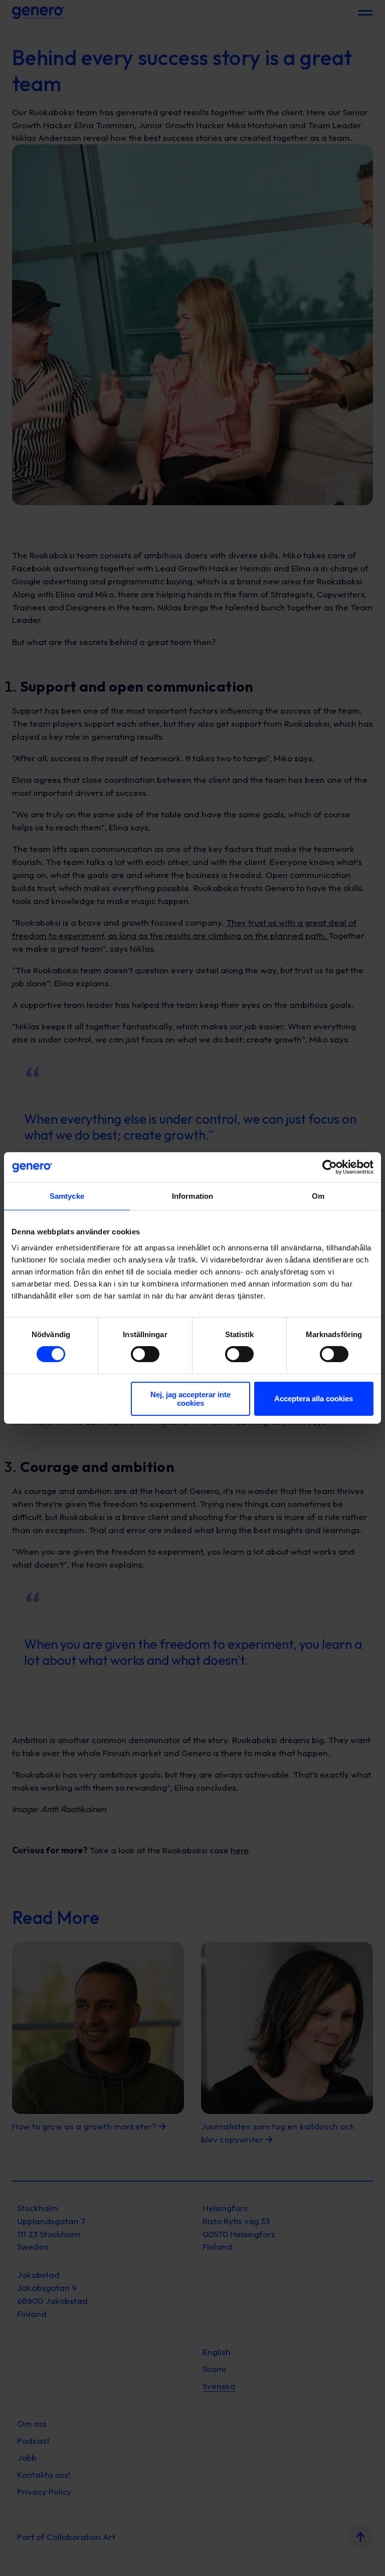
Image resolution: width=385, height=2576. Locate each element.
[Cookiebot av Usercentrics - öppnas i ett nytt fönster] (330, 1167)
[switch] (145, 1354)
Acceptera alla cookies (314, 1399)
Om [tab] (318, 1196)
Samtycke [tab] (67, 1196)
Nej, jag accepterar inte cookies (190, 1399)
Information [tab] (192, 1196)
